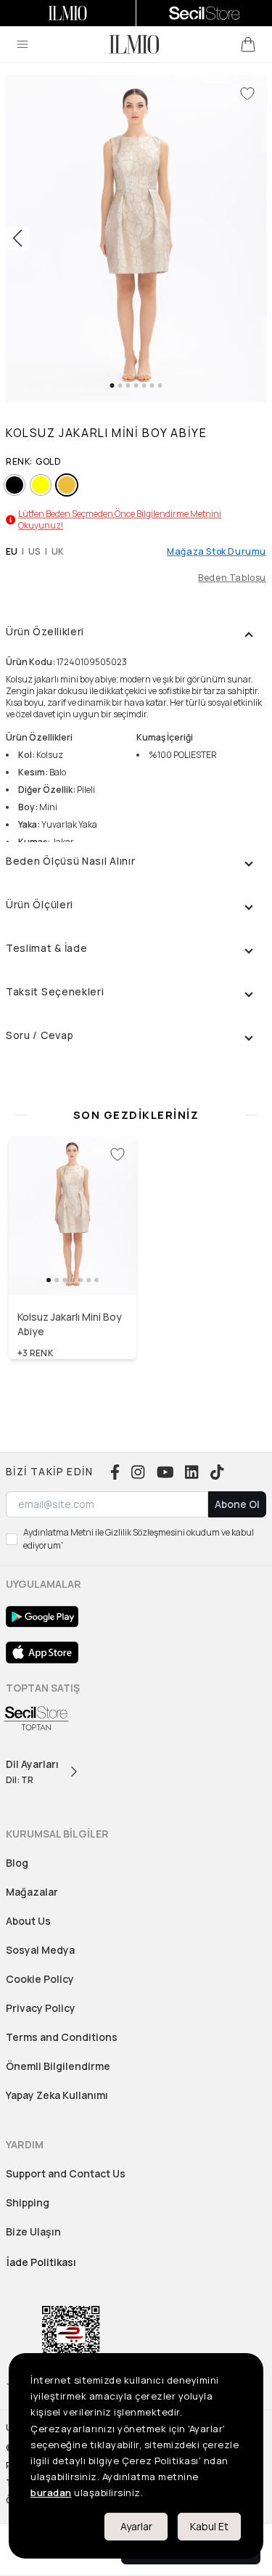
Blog (17, 1863)
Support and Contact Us (66, 2173)
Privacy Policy (41, 2008)
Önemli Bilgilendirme (58, 2066)
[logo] (134, 44)
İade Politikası (41, 2262)
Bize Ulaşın (33, 2231)
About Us (28, 1921)
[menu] (22, 44)
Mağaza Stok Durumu (217, 552)
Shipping (28, 2202)
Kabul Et (209, 2526)
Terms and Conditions (62, 2037)
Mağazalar (32, 1892)
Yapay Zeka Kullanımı (57, 2095)
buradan (51, 2493)
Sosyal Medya (40, 1950)
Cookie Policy (40, 1979)
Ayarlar (136, 2526)
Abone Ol (237, 1504)
